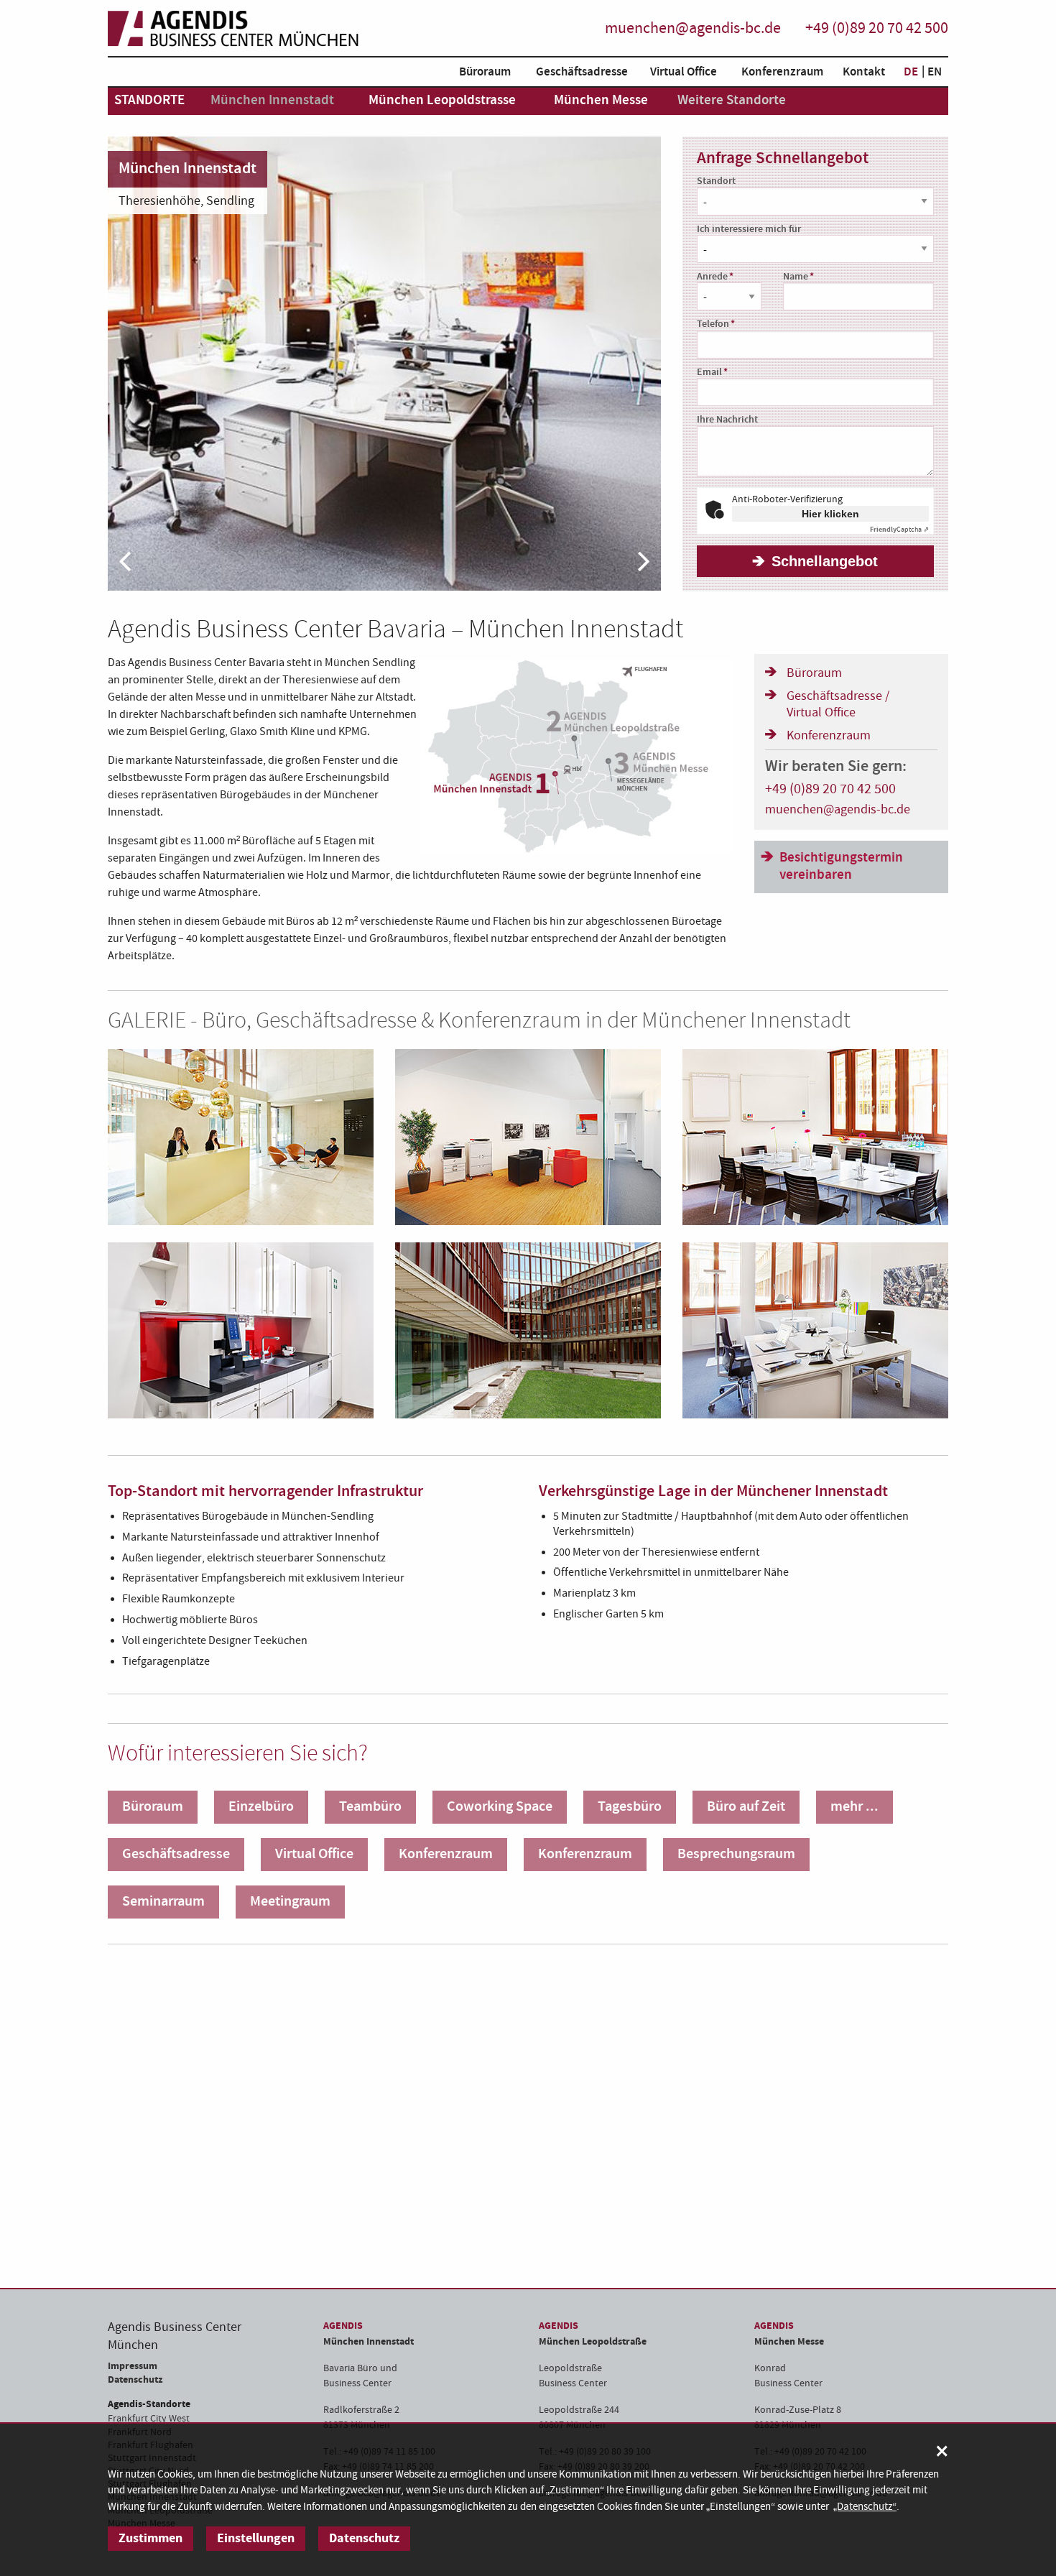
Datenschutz (135, 2379)
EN (935, 72)
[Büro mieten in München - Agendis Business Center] (233, 29)
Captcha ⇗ (899, 530)
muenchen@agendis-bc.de (693, 28)
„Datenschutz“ (865, 2507)
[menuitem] (481, 74)
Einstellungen (256, 2538)
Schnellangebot (825, 561)
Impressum (133, 2366)
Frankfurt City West (149, 2419)
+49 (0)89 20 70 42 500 (877, 28)
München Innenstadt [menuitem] (272, 100)
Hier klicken (830, 514)
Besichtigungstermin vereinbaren (841, 867)
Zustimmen (150, 2538)
